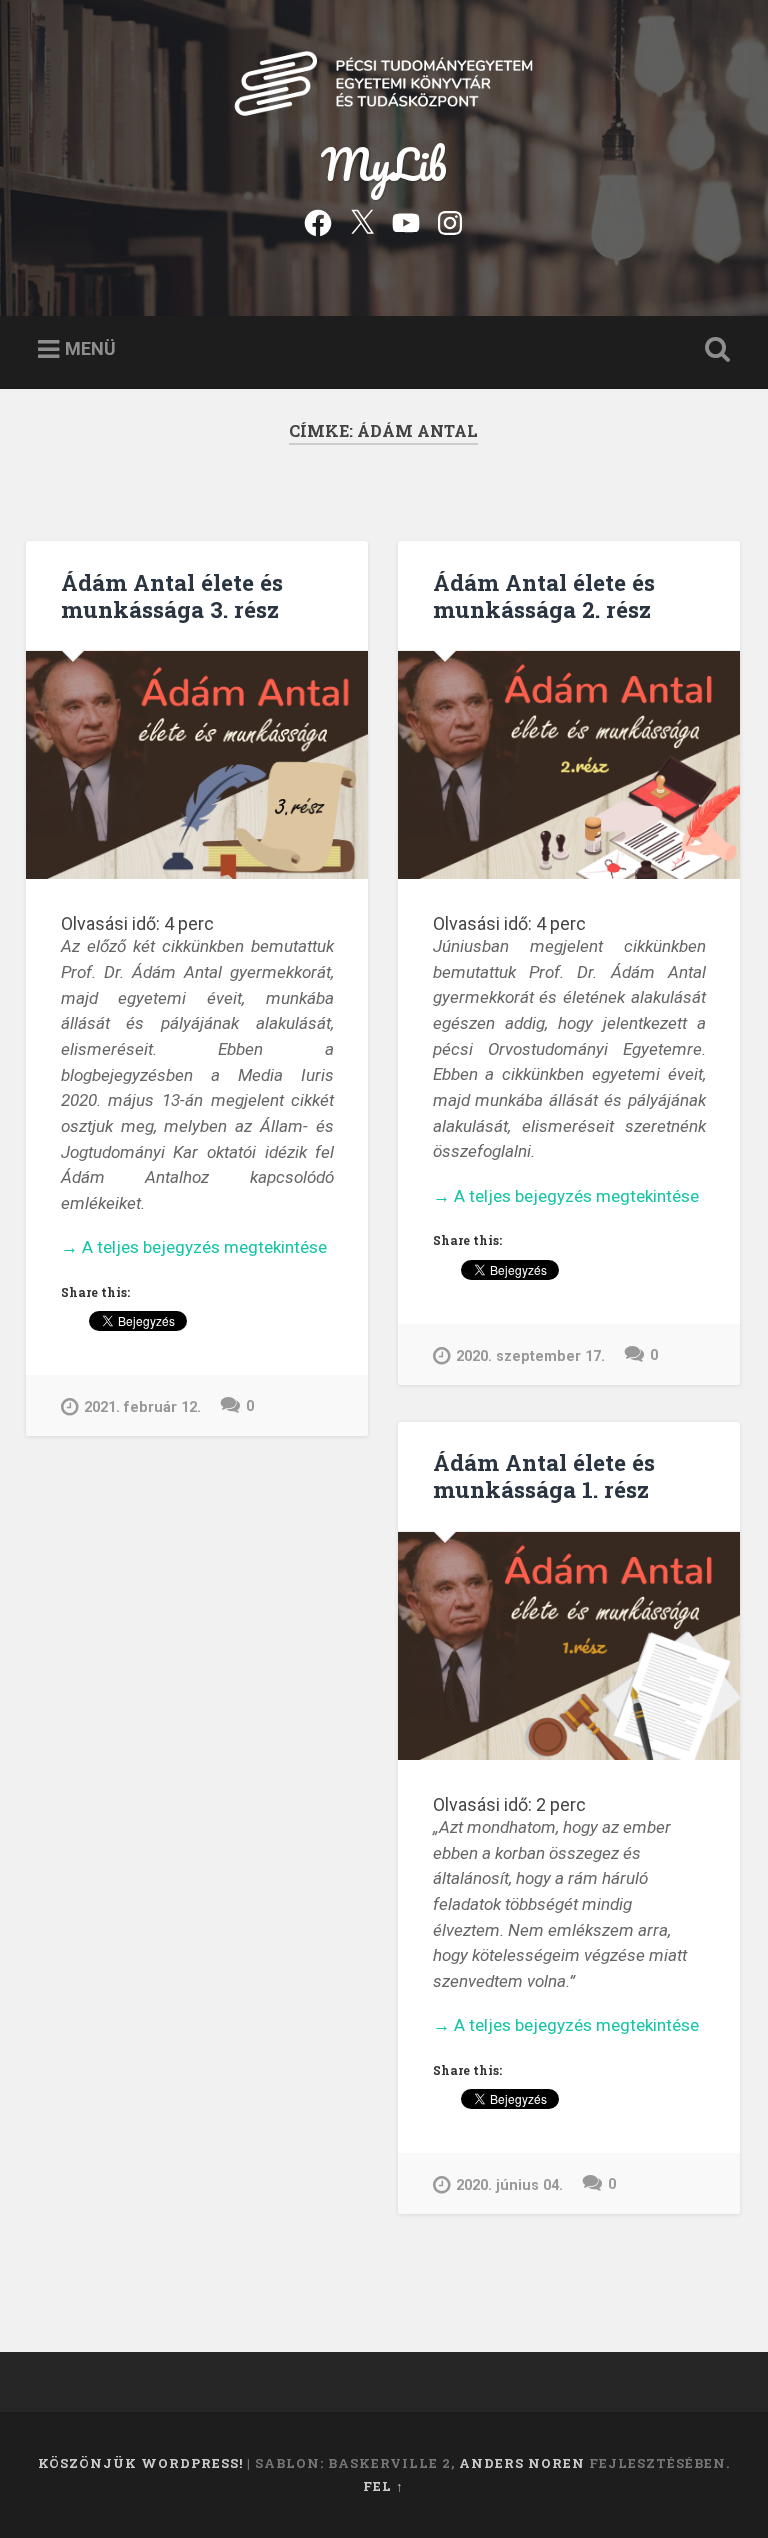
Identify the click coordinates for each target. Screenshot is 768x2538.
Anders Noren (522, 2463)
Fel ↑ (383, 2486)
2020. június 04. (509, 2185)
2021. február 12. (142, 1407)
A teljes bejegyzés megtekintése (194, 1248)
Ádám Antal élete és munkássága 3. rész (172, 595)
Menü (90, 348)
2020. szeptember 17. (530, 1356)
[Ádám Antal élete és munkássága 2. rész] (569, 765)
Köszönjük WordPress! (140, 2463)
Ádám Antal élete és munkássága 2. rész (544, 595)
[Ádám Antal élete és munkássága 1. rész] (569, 1646)
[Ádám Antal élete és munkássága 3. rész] (197, 765)
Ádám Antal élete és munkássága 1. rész (544, 1475)
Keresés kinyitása (714, 350)
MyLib (384, 163)
